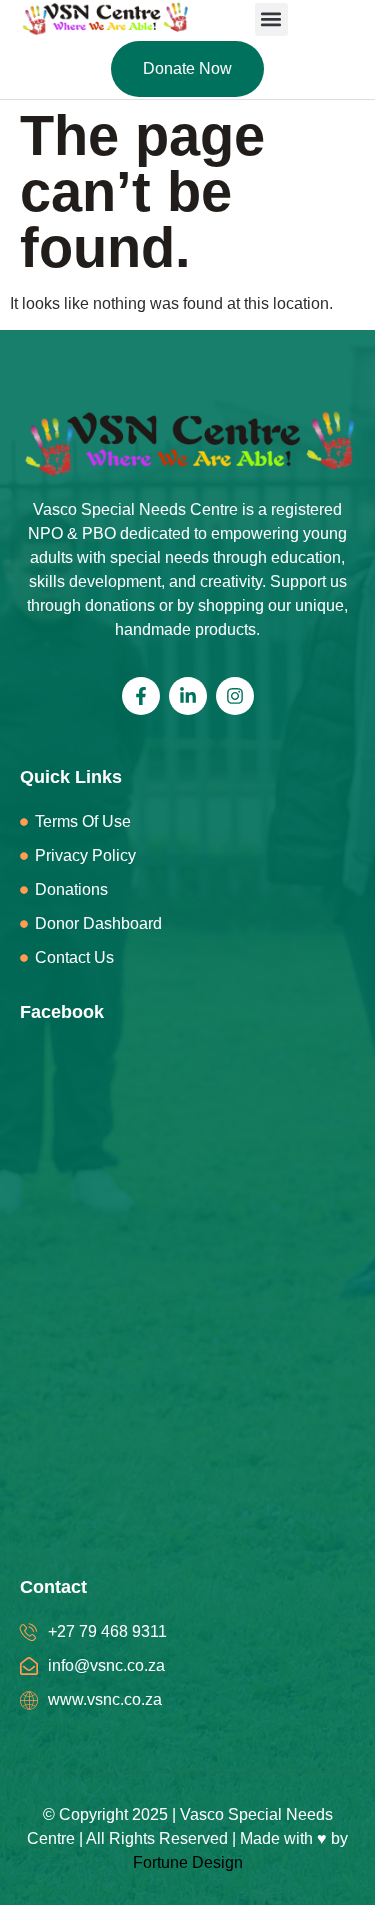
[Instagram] (235, 696)
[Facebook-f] (141, 696)
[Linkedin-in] (188, 696)
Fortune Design (188, 1862)
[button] (271, 19)
